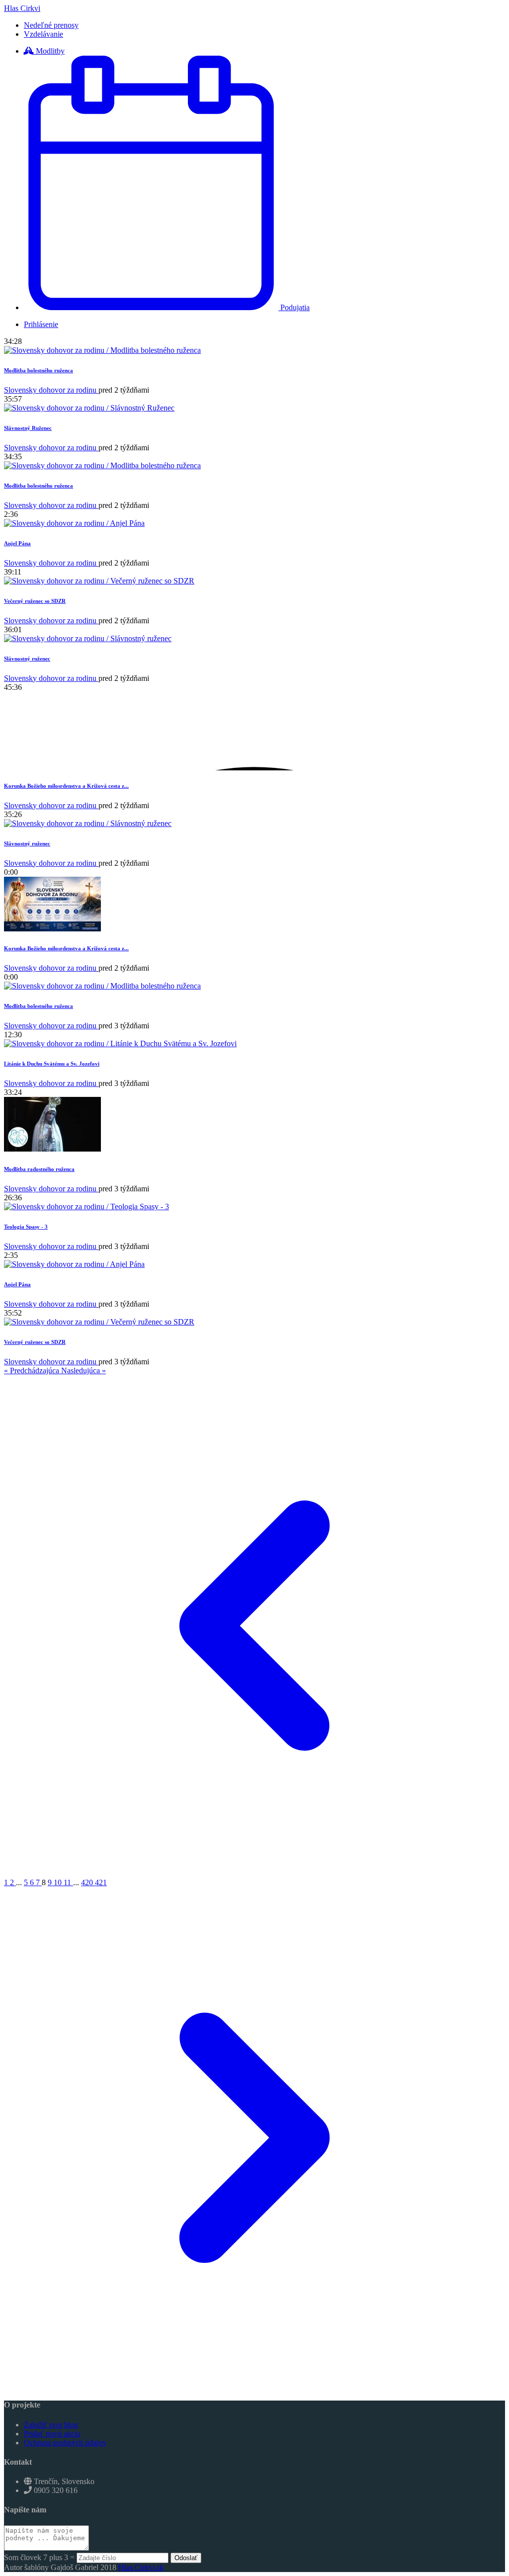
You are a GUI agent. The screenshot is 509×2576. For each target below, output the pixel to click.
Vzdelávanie (43, 34)
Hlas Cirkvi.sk (141, 2567)
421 (101, 1882)
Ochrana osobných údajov (65, 2443)
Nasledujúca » (84, 1371)
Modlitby (49, 51)
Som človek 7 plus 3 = (40, 2557)
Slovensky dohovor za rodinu (51, 390)
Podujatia (294, 307)
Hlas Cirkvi (22, 8)
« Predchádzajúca (33, 1371)
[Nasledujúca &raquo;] (254, 2385)
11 (68, 1882)
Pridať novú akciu (52, 2434)
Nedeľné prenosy (51, 25)
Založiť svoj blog (51, 2425)
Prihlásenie (41, 324)
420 (88, 1882)
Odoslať (186, 2558)
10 (59, 1882)
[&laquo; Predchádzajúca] (254, 1873)
